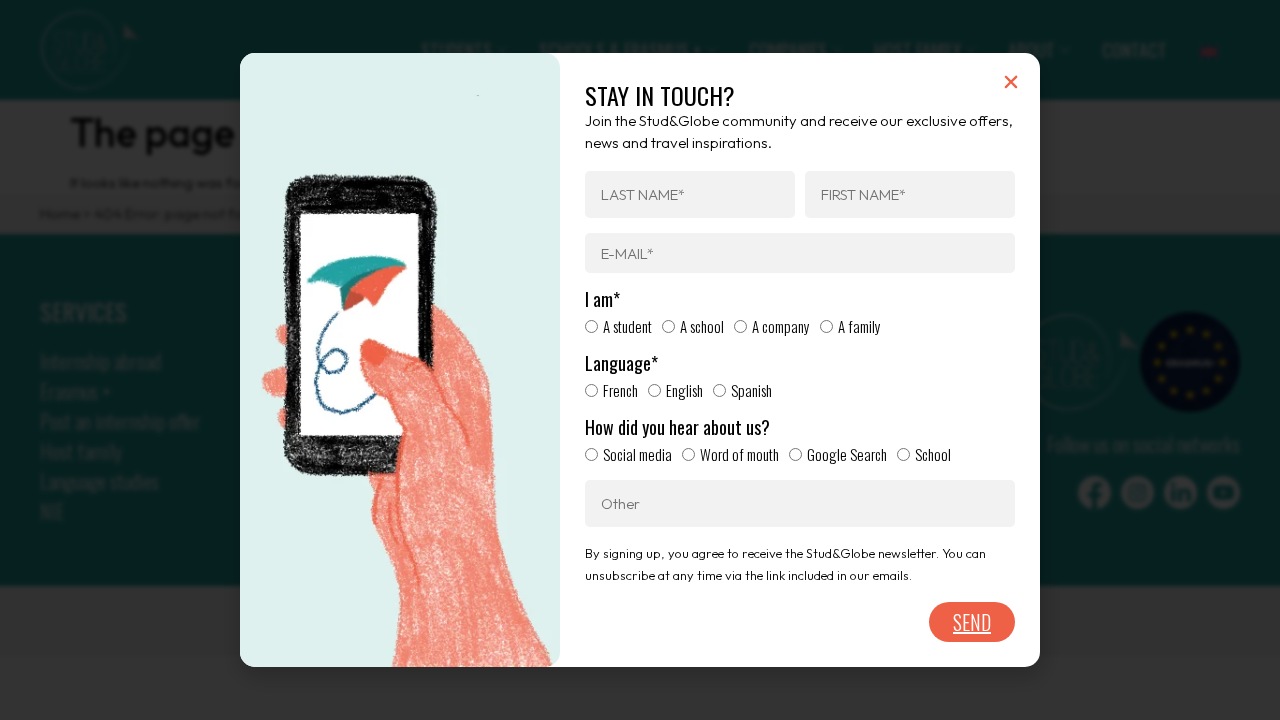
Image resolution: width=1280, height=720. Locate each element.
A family (859, 326)
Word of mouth (739, 454)
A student (627, 326)
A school (702, 326)
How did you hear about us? (677, 428)
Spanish (751, 390)
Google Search (847, 454)
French (620, 390)
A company (781, 326)
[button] (1011, 82)
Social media (637, 454)
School (933, 454)
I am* (602, 300)
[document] (640, 360)
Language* (621, 364)
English (684, 390)
